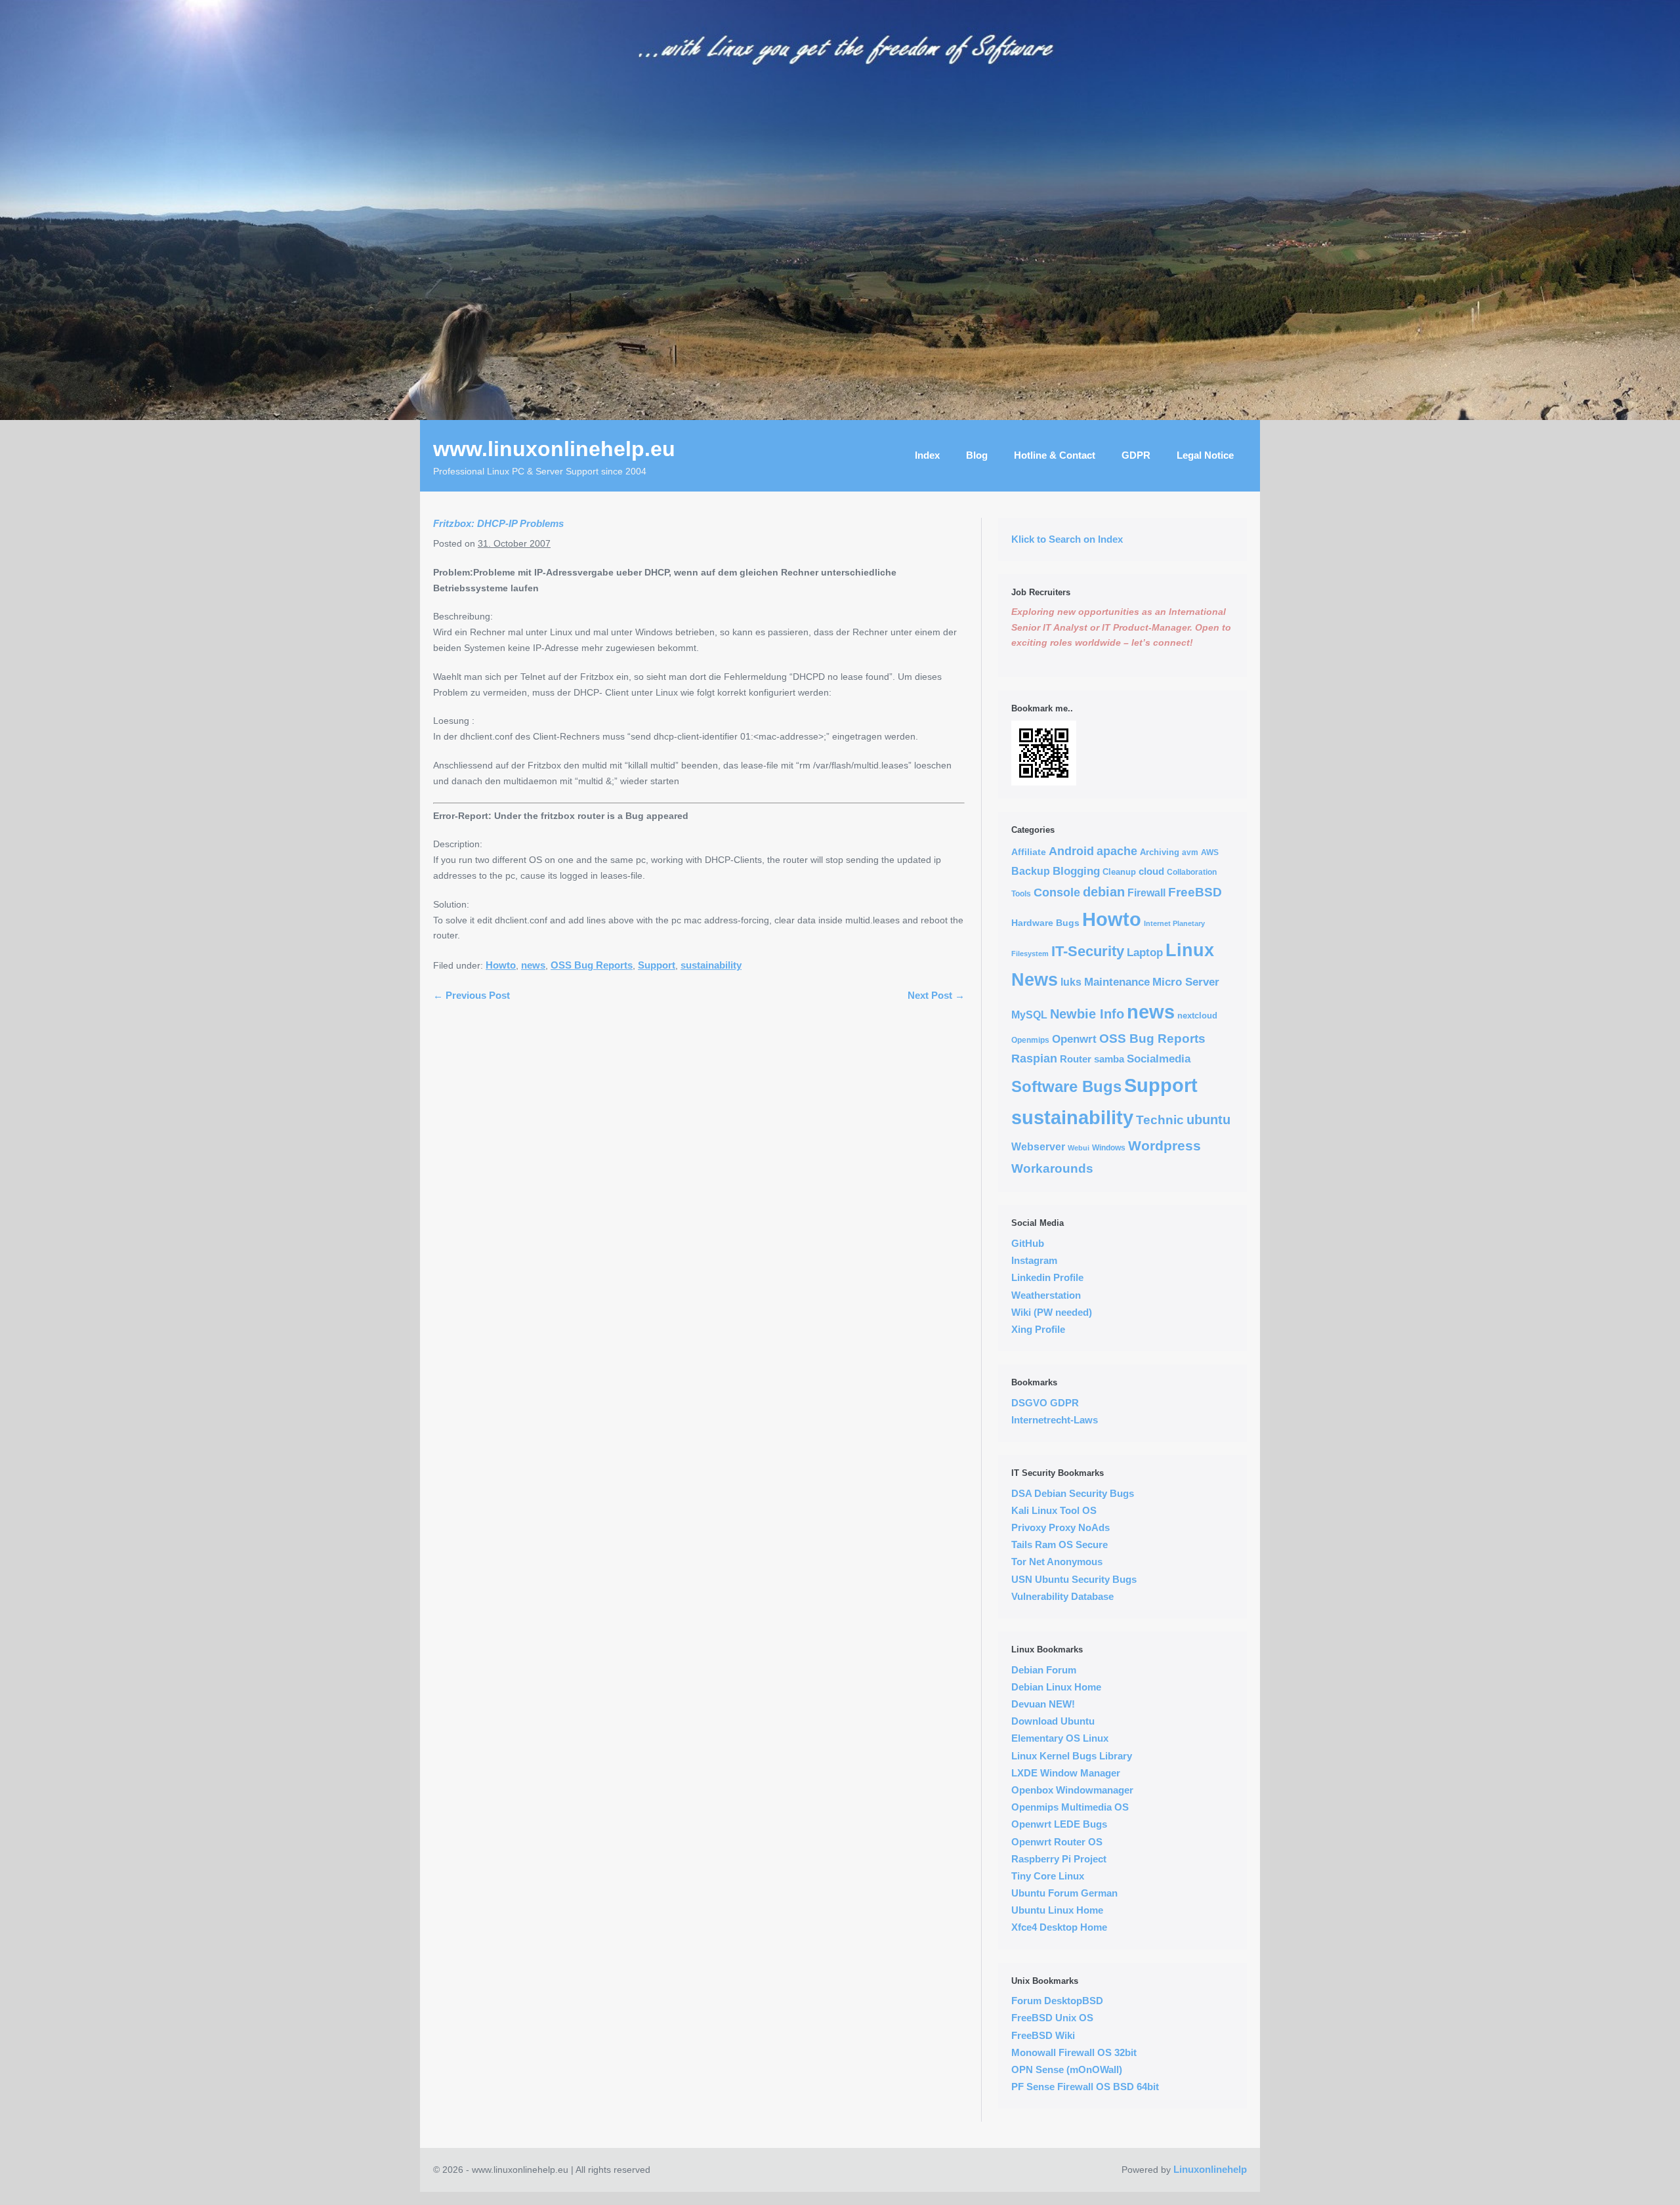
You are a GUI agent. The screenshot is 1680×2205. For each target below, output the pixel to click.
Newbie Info (1087, 1014)
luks (1071, 982)
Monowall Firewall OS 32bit (1074, 2052)
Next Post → (936, 995)
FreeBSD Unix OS (1052, 2018)
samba (1109, 1059)
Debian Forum (1044, 1670)
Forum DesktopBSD (1057, 2001)
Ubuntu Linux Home (1057, 1910)
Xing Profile (1038, 1329)
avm (1190, 852)
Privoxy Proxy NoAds (1060, 1527)
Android (1071, 851)
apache (1117, 851)
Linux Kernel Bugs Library (1072, 1756)
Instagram (1034, 1260)
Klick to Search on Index (1067, 539)
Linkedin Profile (1047, 1277)
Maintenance (1117, 982)
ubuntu (1208, 1120)
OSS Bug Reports (592, 965)
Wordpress (1165, 1146)
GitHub (1028, 1243)
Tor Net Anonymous (1057, 1562)
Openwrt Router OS (1057, 1842)
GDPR (1136, 455)
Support (657, 965)
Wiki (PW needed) (1052, 1312)
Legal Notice (1205, 455)
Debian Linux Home (1056, 1687)
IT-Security (1088, 951)
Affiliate (1029, 852)
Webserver (1038, 1147)
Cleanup (1119, 872)
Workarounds (1052, 1168)
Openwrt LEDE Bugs (1059, 1824)
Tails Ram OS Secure (1060, 1544)
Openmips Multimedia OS (1070, 1807)
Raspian (1034, 1059)
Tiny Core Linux (1048, 1876)
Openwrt (1074, 1039)
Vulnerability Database (1062, 1596)
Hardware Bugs (1045, 923)
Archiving (1160, 852)
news (533, 965)
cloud (1151, 871)
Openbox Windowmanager (1072, 1790)
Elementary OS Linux (1060, 1738)
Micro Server (1186, 982)
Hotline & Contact (1055, 455)
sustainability (711, 965)
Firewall (1146, 893)
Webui (1079, 1148)
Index (927, 455)
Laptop (1145, 953)
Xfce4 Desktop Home (1059, 1927)
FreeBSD (1195, 892)
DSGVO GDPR (1045, 1403)
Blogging (1076, 871)
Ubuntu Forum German (1064, 1893)
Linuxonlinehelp (1210, 2169)
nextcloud (1197, 1016)
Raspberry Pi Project (1059, 1859)
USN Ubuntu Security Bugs (1074, 1579)
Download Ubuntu (1053, 1721)
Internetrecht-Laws (1055, 1420)
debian (1104, 892)
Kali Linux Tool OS (1054, 1510)
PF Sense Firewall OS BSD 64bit (1085, 2087)
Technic (1160, 1120)
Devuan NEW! (1043, 1704)
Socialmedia (1159, 1059)
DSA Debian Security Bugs (1073, 1493)
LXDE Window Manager (1066, 1773)
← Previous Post (472, 995)
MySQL (1029, 1015)
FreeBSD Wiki (1043, 2035)
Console (1057, 892)
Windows (1109, 1147)
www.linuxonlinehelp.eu (554, 449)
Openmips (1030, 1040)
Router (1076, 1059)
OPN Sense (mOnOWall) (1067, 2069)
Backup (1031, 871)
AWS (1210, 852)
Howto (501, 965)
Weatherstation (1046, 1295)
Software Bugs (1066, 1087)
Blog (977, 455)
